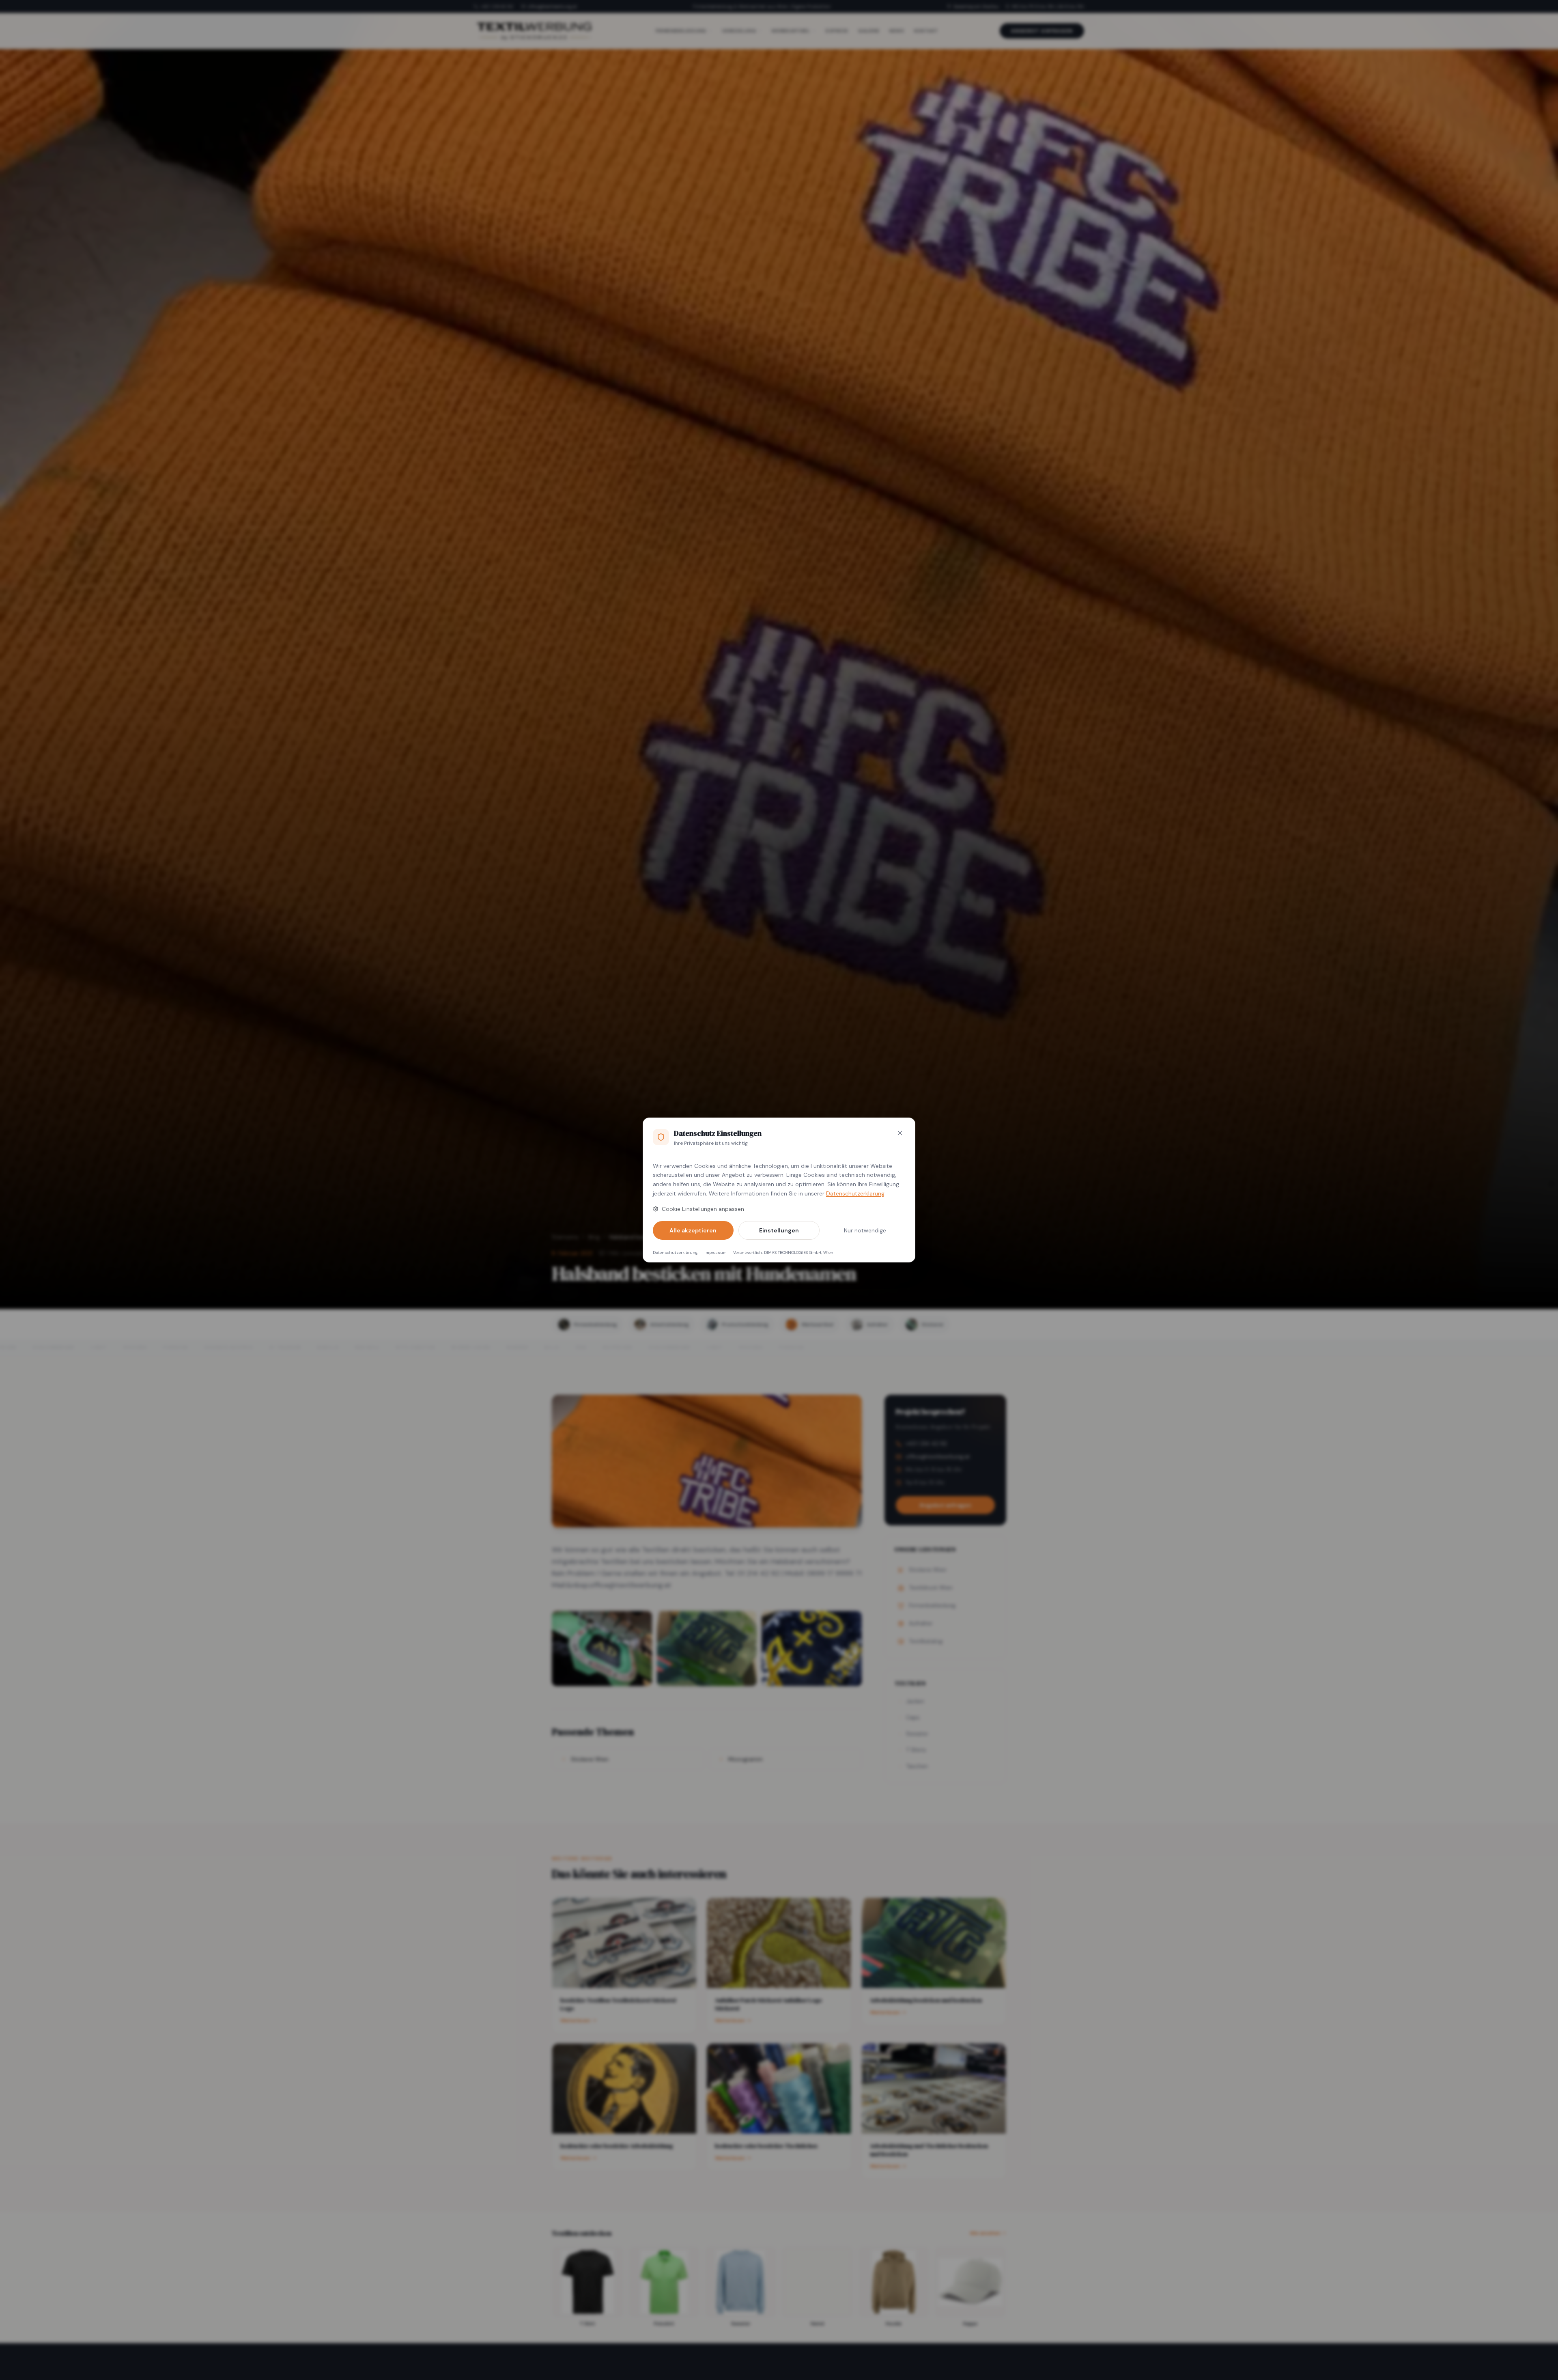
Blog (594, 1237)
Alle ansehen (985, 2233)
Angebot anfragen (1042, 31)
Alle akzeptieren (693, 1230)
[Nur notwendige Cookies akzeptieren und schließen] (900, 1133)
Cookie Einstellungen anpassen (703, 1209)
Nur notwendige (865, 1230)
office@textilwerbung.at (552, 6)
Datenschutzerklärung (855, 1193)
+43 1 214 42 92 (497, 6)
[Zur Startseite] (534, 31)
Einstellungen (779, 1230)
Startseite (565, 1237)
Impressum (716, 1252)
